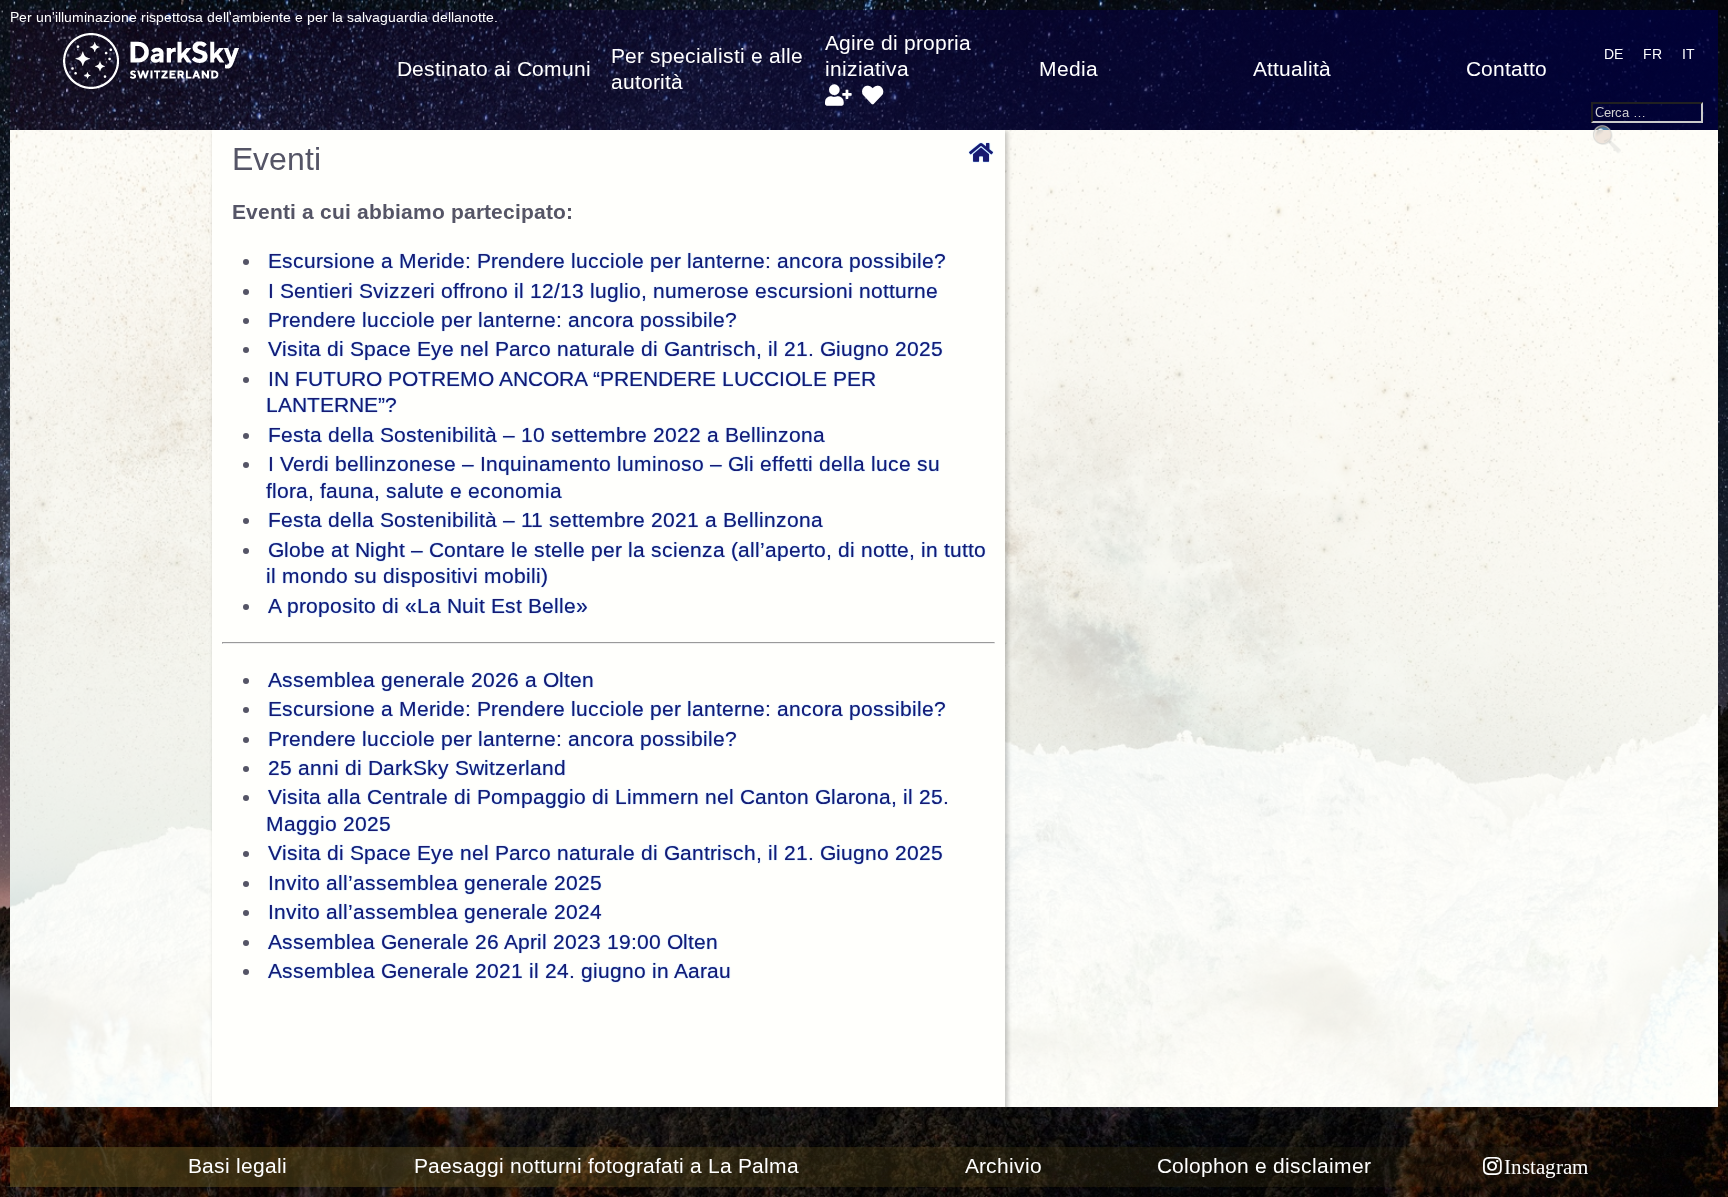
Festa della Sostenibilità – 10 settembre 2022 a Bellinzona (546, 435)
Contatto (1506, 69)
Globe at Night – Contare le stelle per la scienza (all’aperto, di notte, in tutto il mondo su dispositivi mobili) (626, 563)
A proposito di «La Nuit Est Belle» (428, 606)
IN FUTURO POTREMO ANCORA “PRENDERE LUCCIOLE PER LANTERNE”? (571, 392)
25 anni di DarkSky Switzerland (417, 768)
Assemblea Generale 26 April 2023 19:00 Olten (493, 942)
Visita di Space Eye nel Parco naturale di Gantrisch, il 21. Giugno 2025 (605, 349)
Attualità (1292, 69)
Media (1068, 69)
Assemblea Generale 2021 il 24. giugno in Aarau (499, 971)
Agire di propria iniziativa (898, 56)
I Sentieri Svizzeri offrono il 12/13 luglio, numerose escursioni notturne (603, 291)
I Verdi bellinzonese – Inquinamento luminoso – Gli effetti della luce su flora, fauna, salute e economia (603, 477)
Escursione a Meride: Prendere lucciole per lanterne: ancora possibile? (607, 261)
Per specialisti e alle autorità (707, 69)
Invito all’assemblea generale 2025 (435, 883)
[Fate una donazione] (872, 96)
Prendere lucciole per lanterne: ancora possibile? (502, 320)
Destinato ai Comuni (494, 69)
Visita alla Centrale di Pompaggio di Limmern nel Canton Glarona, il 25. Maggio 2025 (607, 810)
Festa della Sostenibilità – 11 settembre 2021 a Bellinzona (545, 520)
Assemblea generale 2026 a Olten (431, 680)
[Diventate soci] (837, 96)
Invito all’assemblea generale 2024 (435, 912)
